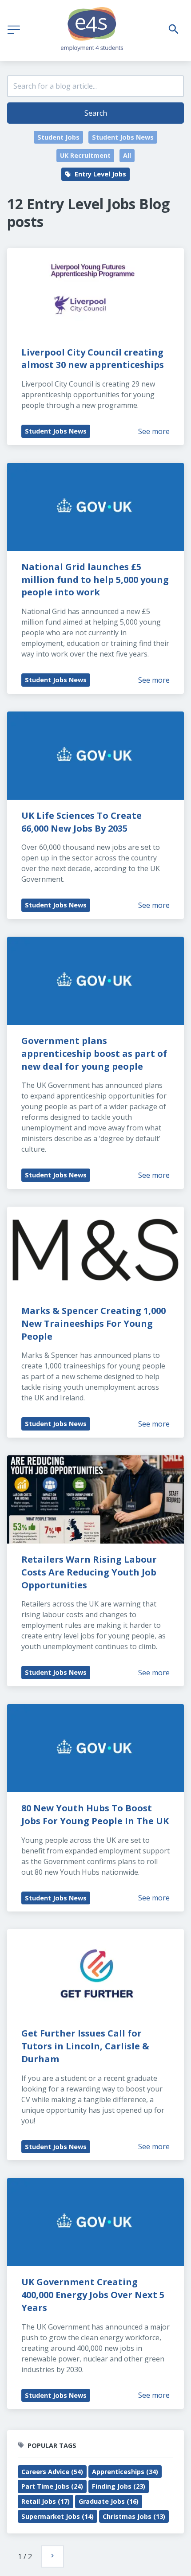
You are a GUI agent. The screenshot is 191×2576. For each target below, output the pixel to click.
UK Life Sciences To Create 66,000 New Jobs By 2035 (83, 822)
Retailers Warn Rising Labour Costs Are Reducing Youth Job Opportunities (90, 1572)
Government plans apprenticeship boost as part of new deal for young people (95, 1053)
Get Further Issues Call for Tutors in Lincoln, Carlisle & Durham (86, 2046)
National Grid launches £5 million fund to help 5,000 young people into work (96, 580)
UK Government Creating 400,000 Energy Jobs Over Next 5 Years (94, 2295)
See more (154, 431)
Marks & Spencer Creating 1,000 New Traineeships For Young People (95, 1323)
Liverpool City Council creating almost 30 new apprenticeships (94, 359)
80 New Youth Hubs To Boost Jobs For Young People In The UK (95, 1814)
